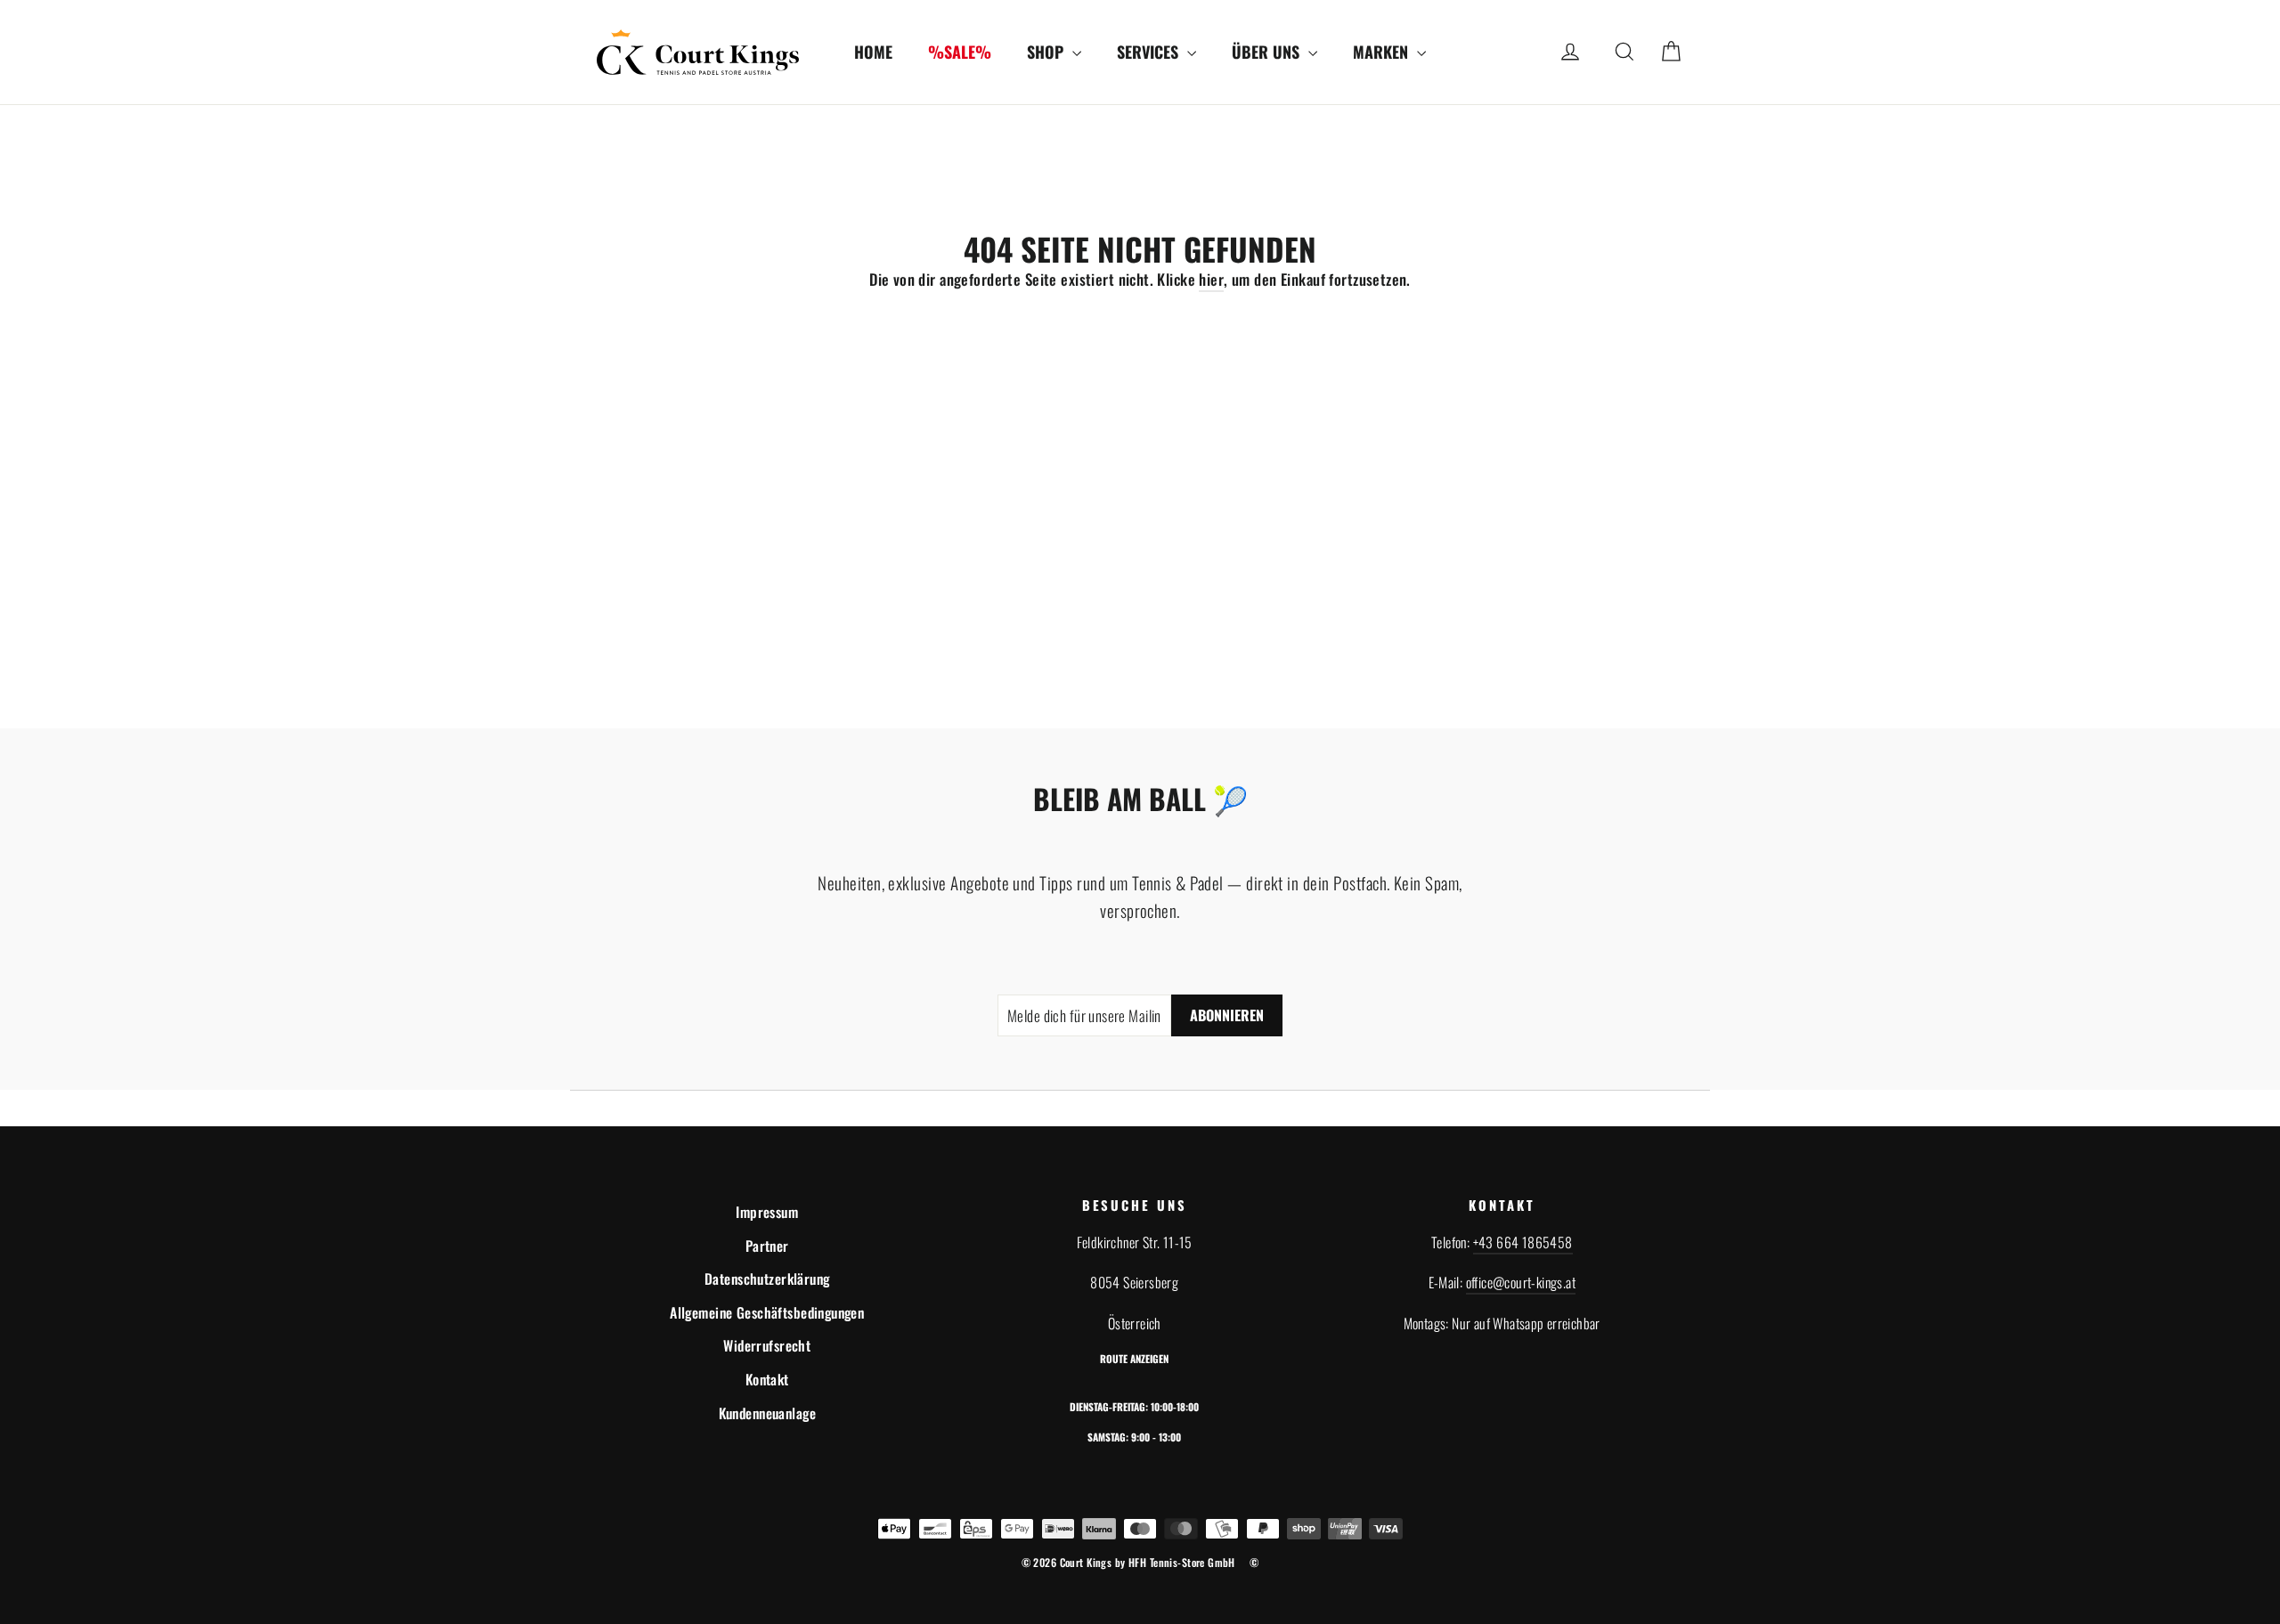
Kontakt (767, 1379)
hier (1211, 279)
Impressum (767, 1212)
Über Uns (1268, 52)
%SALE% (960, 52)
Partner (767, 1246)
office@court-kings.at (1521, 1282)
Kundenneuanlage (767, 1413)
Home (873, 52)
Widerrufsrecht (767, 1345)
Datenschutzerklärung (767, 1279)
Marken (1383, 52)
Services (1150, 52)
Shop (1047, 52)
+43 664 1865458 (1523, 1242)
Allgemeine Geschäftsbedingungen (767, 1312)
